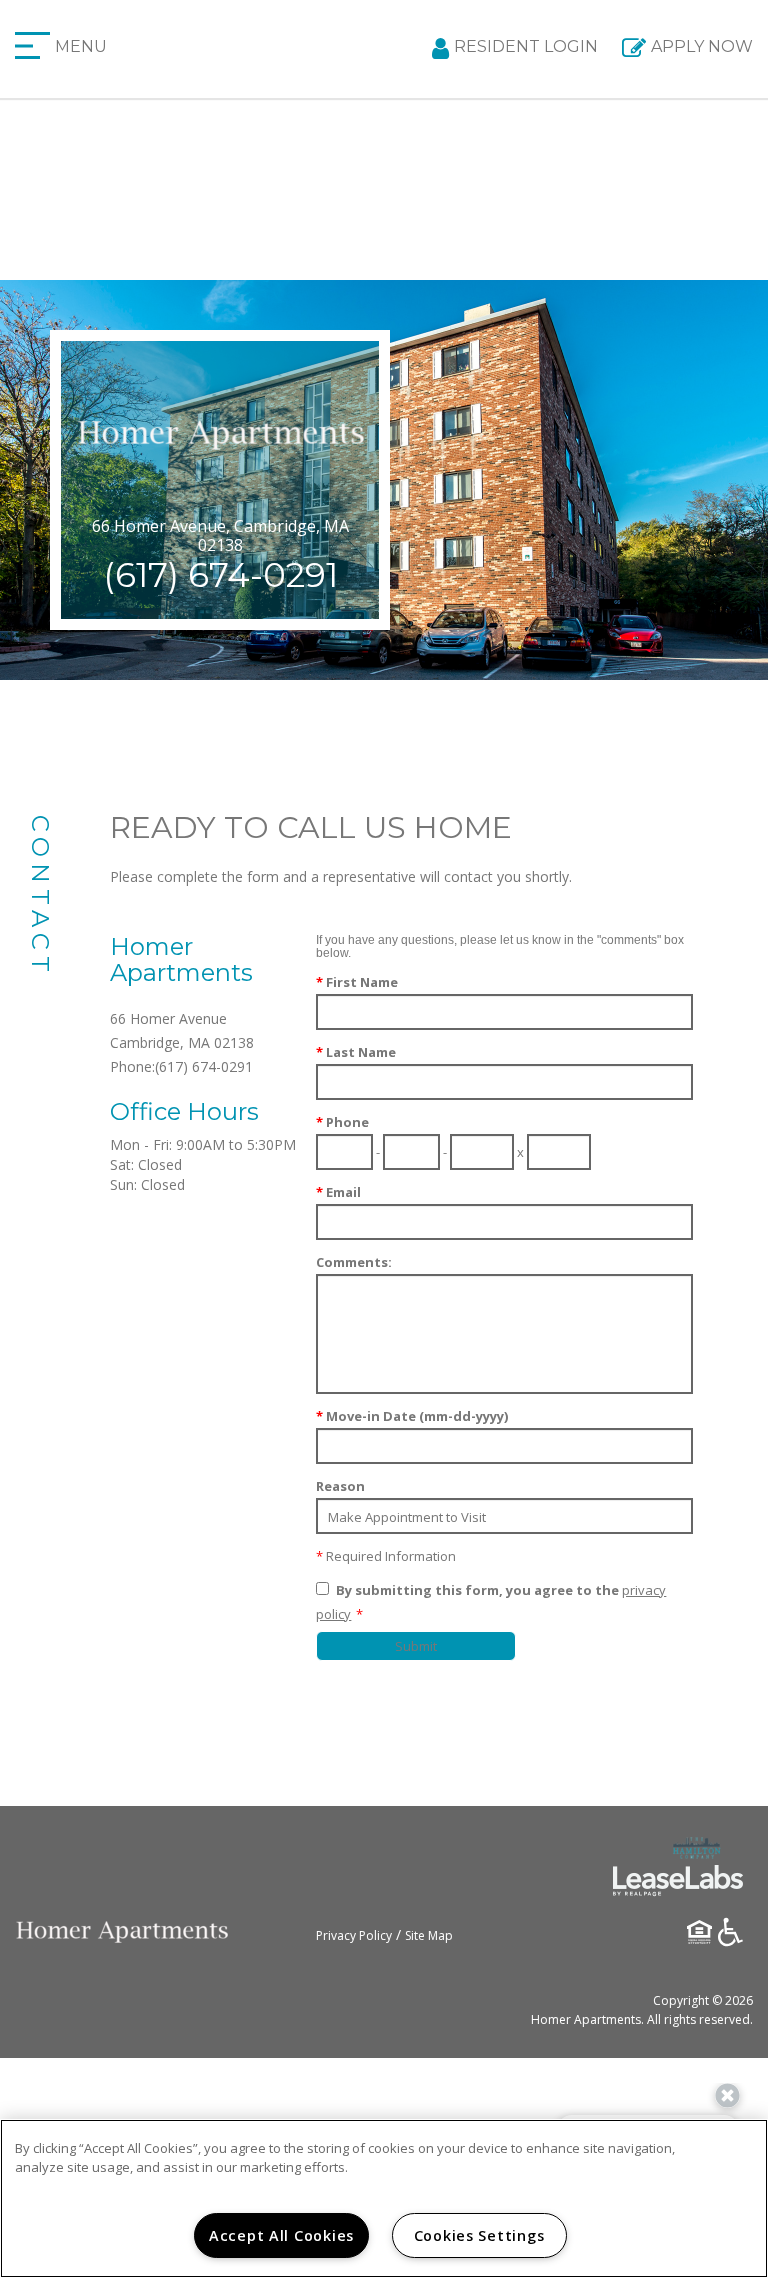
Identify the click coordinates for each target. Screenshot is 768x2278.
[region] (384, 2198)
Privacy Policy (354, 1935)
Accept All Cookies (281, 2235)
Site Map (429, 1935)
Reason (340, 1486)
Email (338, 1192)
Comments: (354, 1262)
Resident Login (526, 46)
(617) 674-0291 (220, 575)
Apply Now (702, 46)
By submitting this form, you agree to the (477, 1590)
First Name (357, 982)
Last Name (356, 1052)
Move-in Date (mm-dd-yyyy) (412, 1416)
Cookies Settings (479, 2235)
